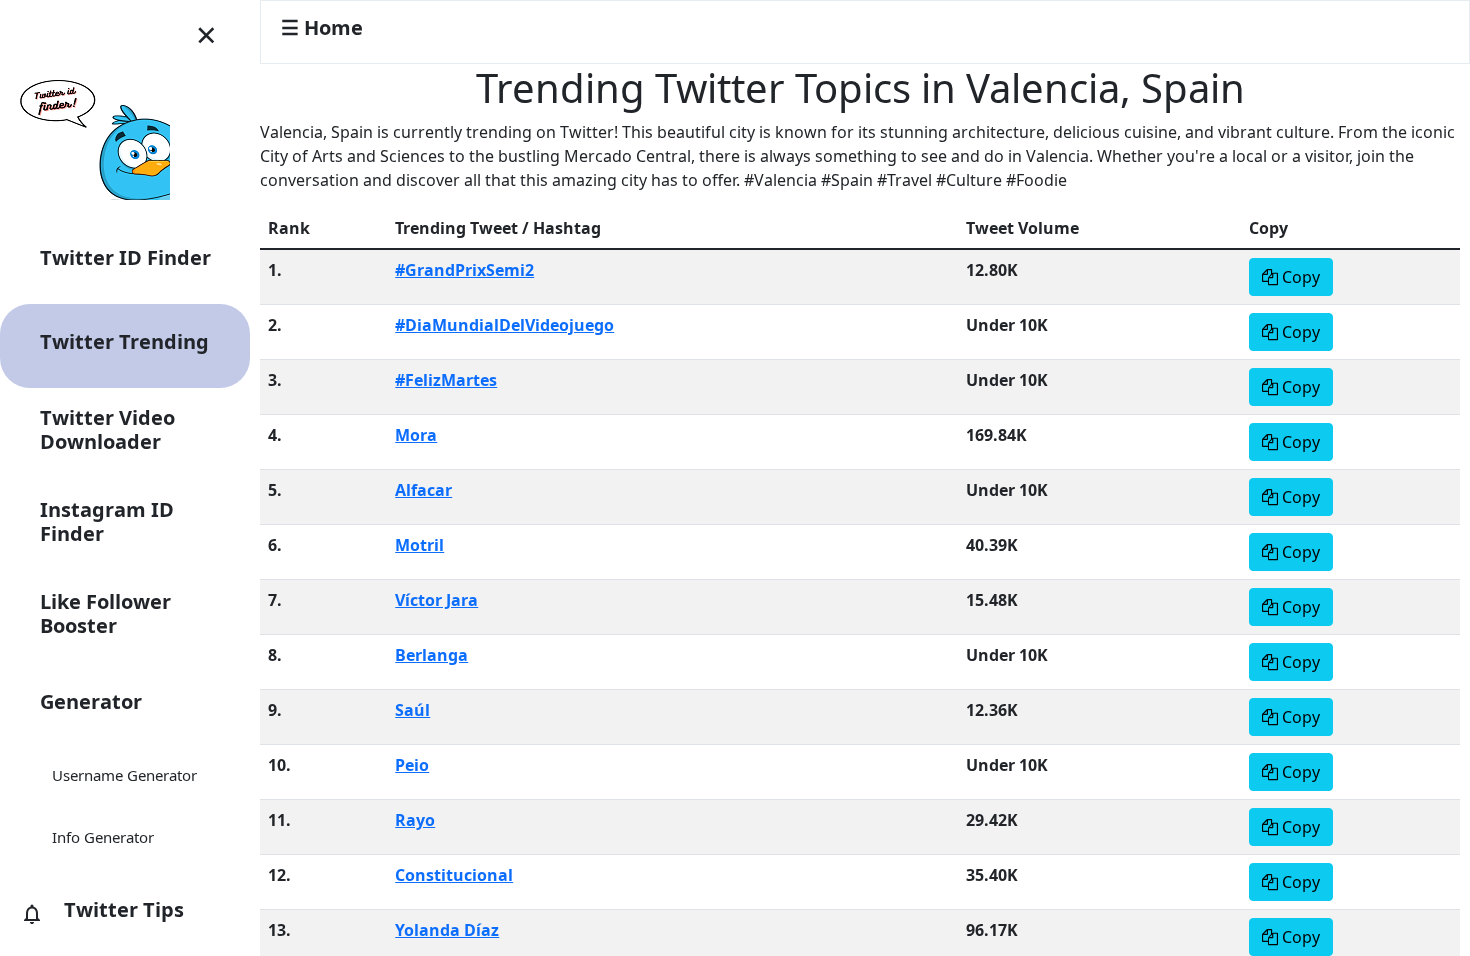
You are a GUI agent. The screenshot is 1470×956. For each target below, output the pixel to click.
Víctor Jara (436, 600)
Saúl (412, 710)
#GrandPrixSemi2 (464, 270)
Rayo (415, 820)
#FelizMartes (446, 380)
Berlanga (431, 655)
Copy (1299, 277)
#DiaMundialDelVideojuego (504, 325)
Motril (419, 545)
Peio (412, 765)
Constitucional (454, 875)
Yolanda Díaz (447, 930)
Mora (416, 435)
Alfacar (423, 490)
